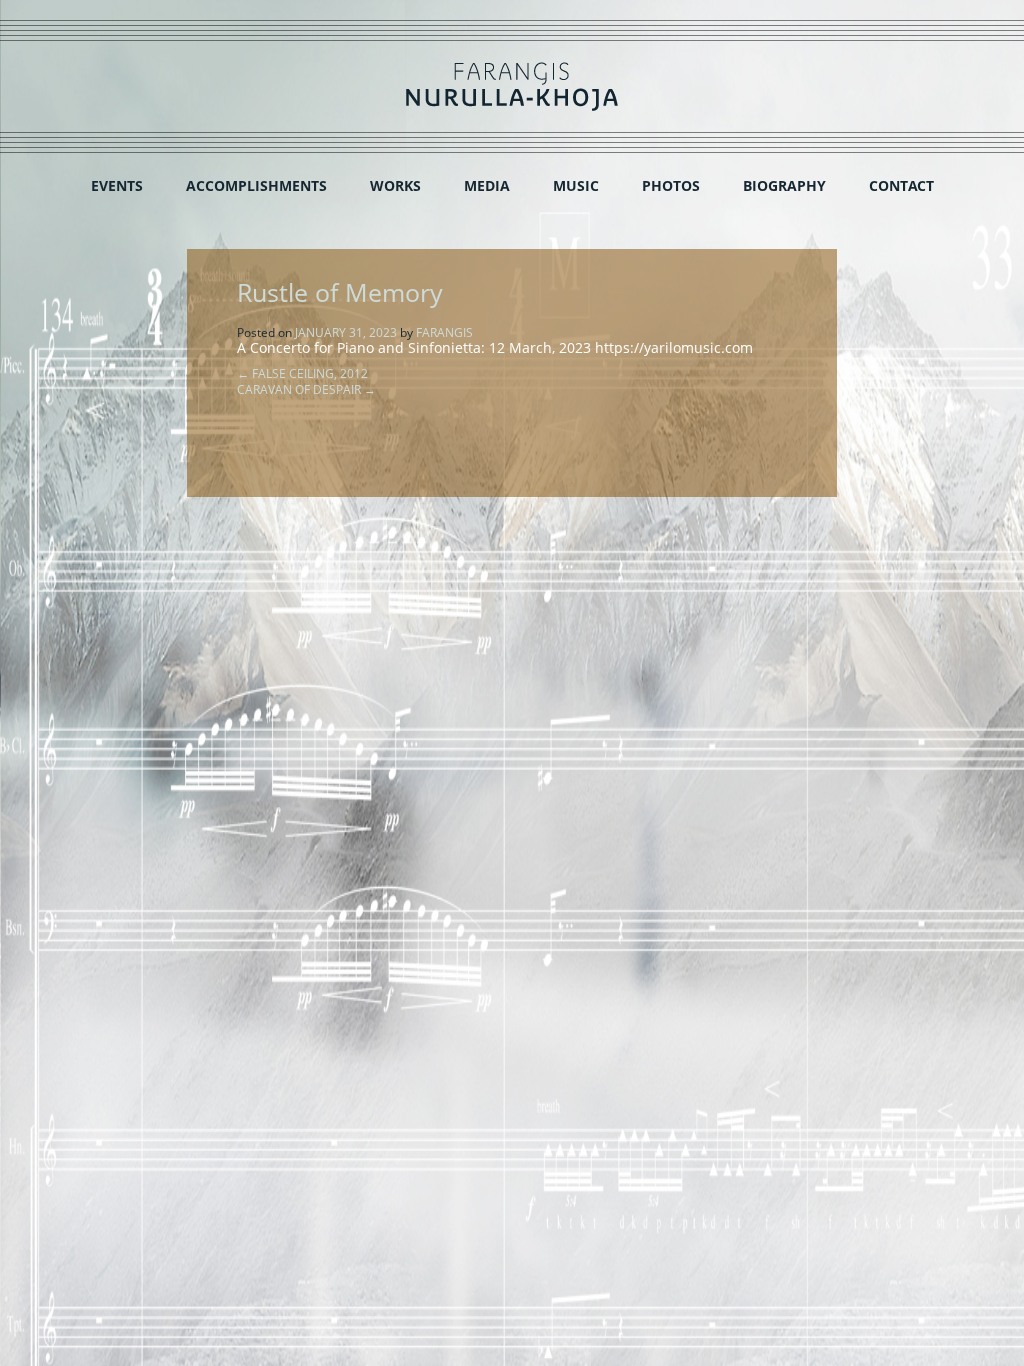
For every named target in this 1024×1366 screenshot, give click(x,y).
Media (487, 185)
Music (576, 185)
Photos (671, 185)
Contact (901, 185)
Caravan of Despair (306, 389)
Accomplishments (256, 185)
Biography (784, 185)
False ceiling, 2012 (302, 373)
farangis (444, 332)
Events (117, 185)
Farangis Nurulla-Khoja (512, 86)
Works (395, 185)
